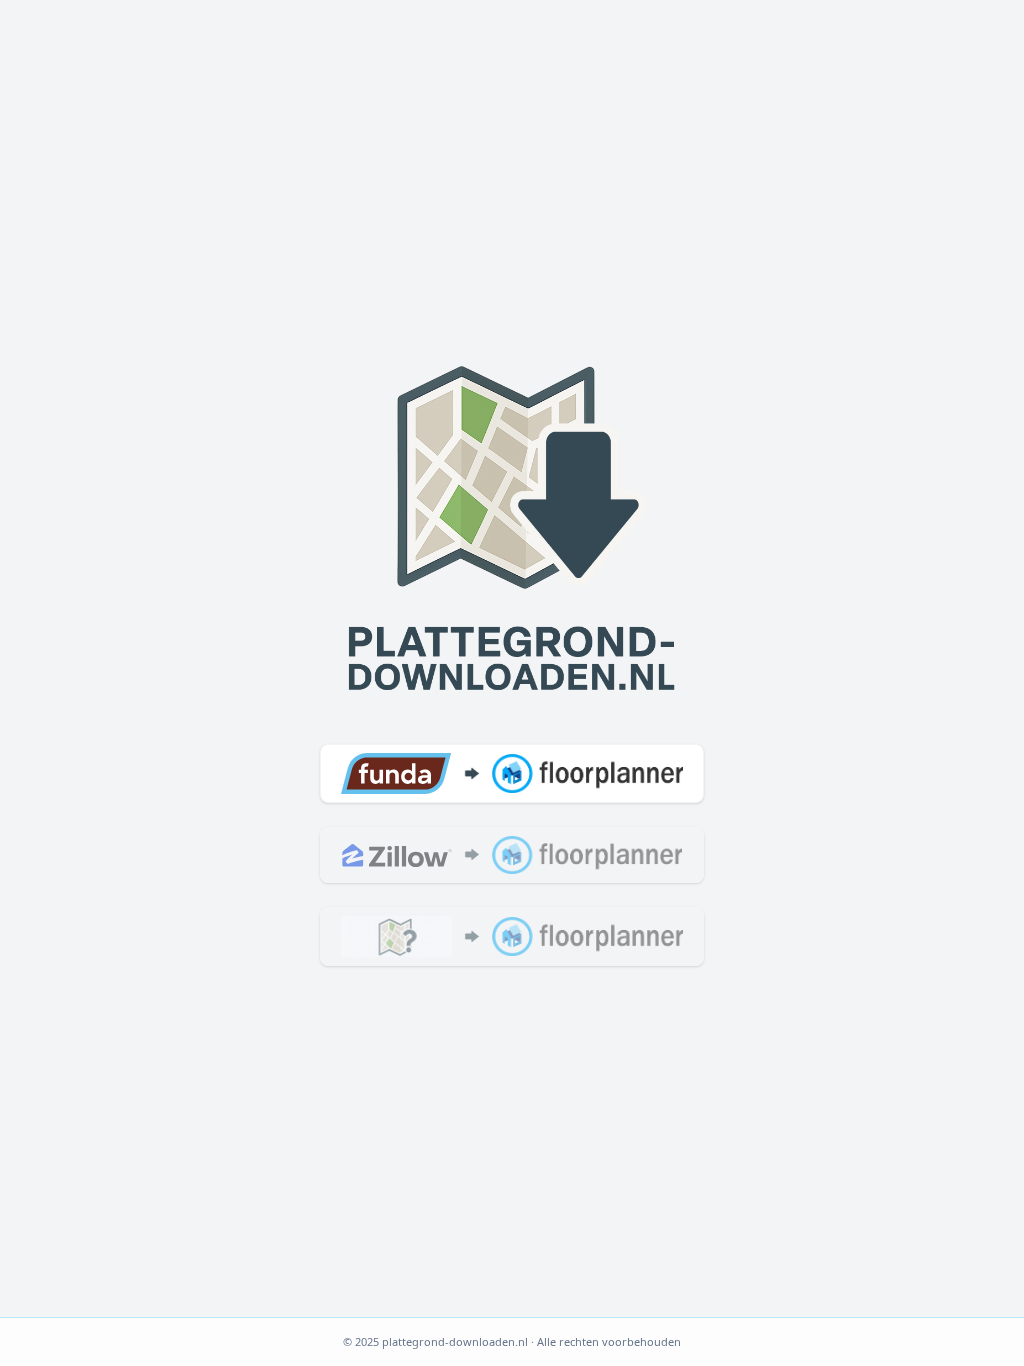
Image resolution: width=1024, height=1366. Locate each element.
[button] (512, 773)
